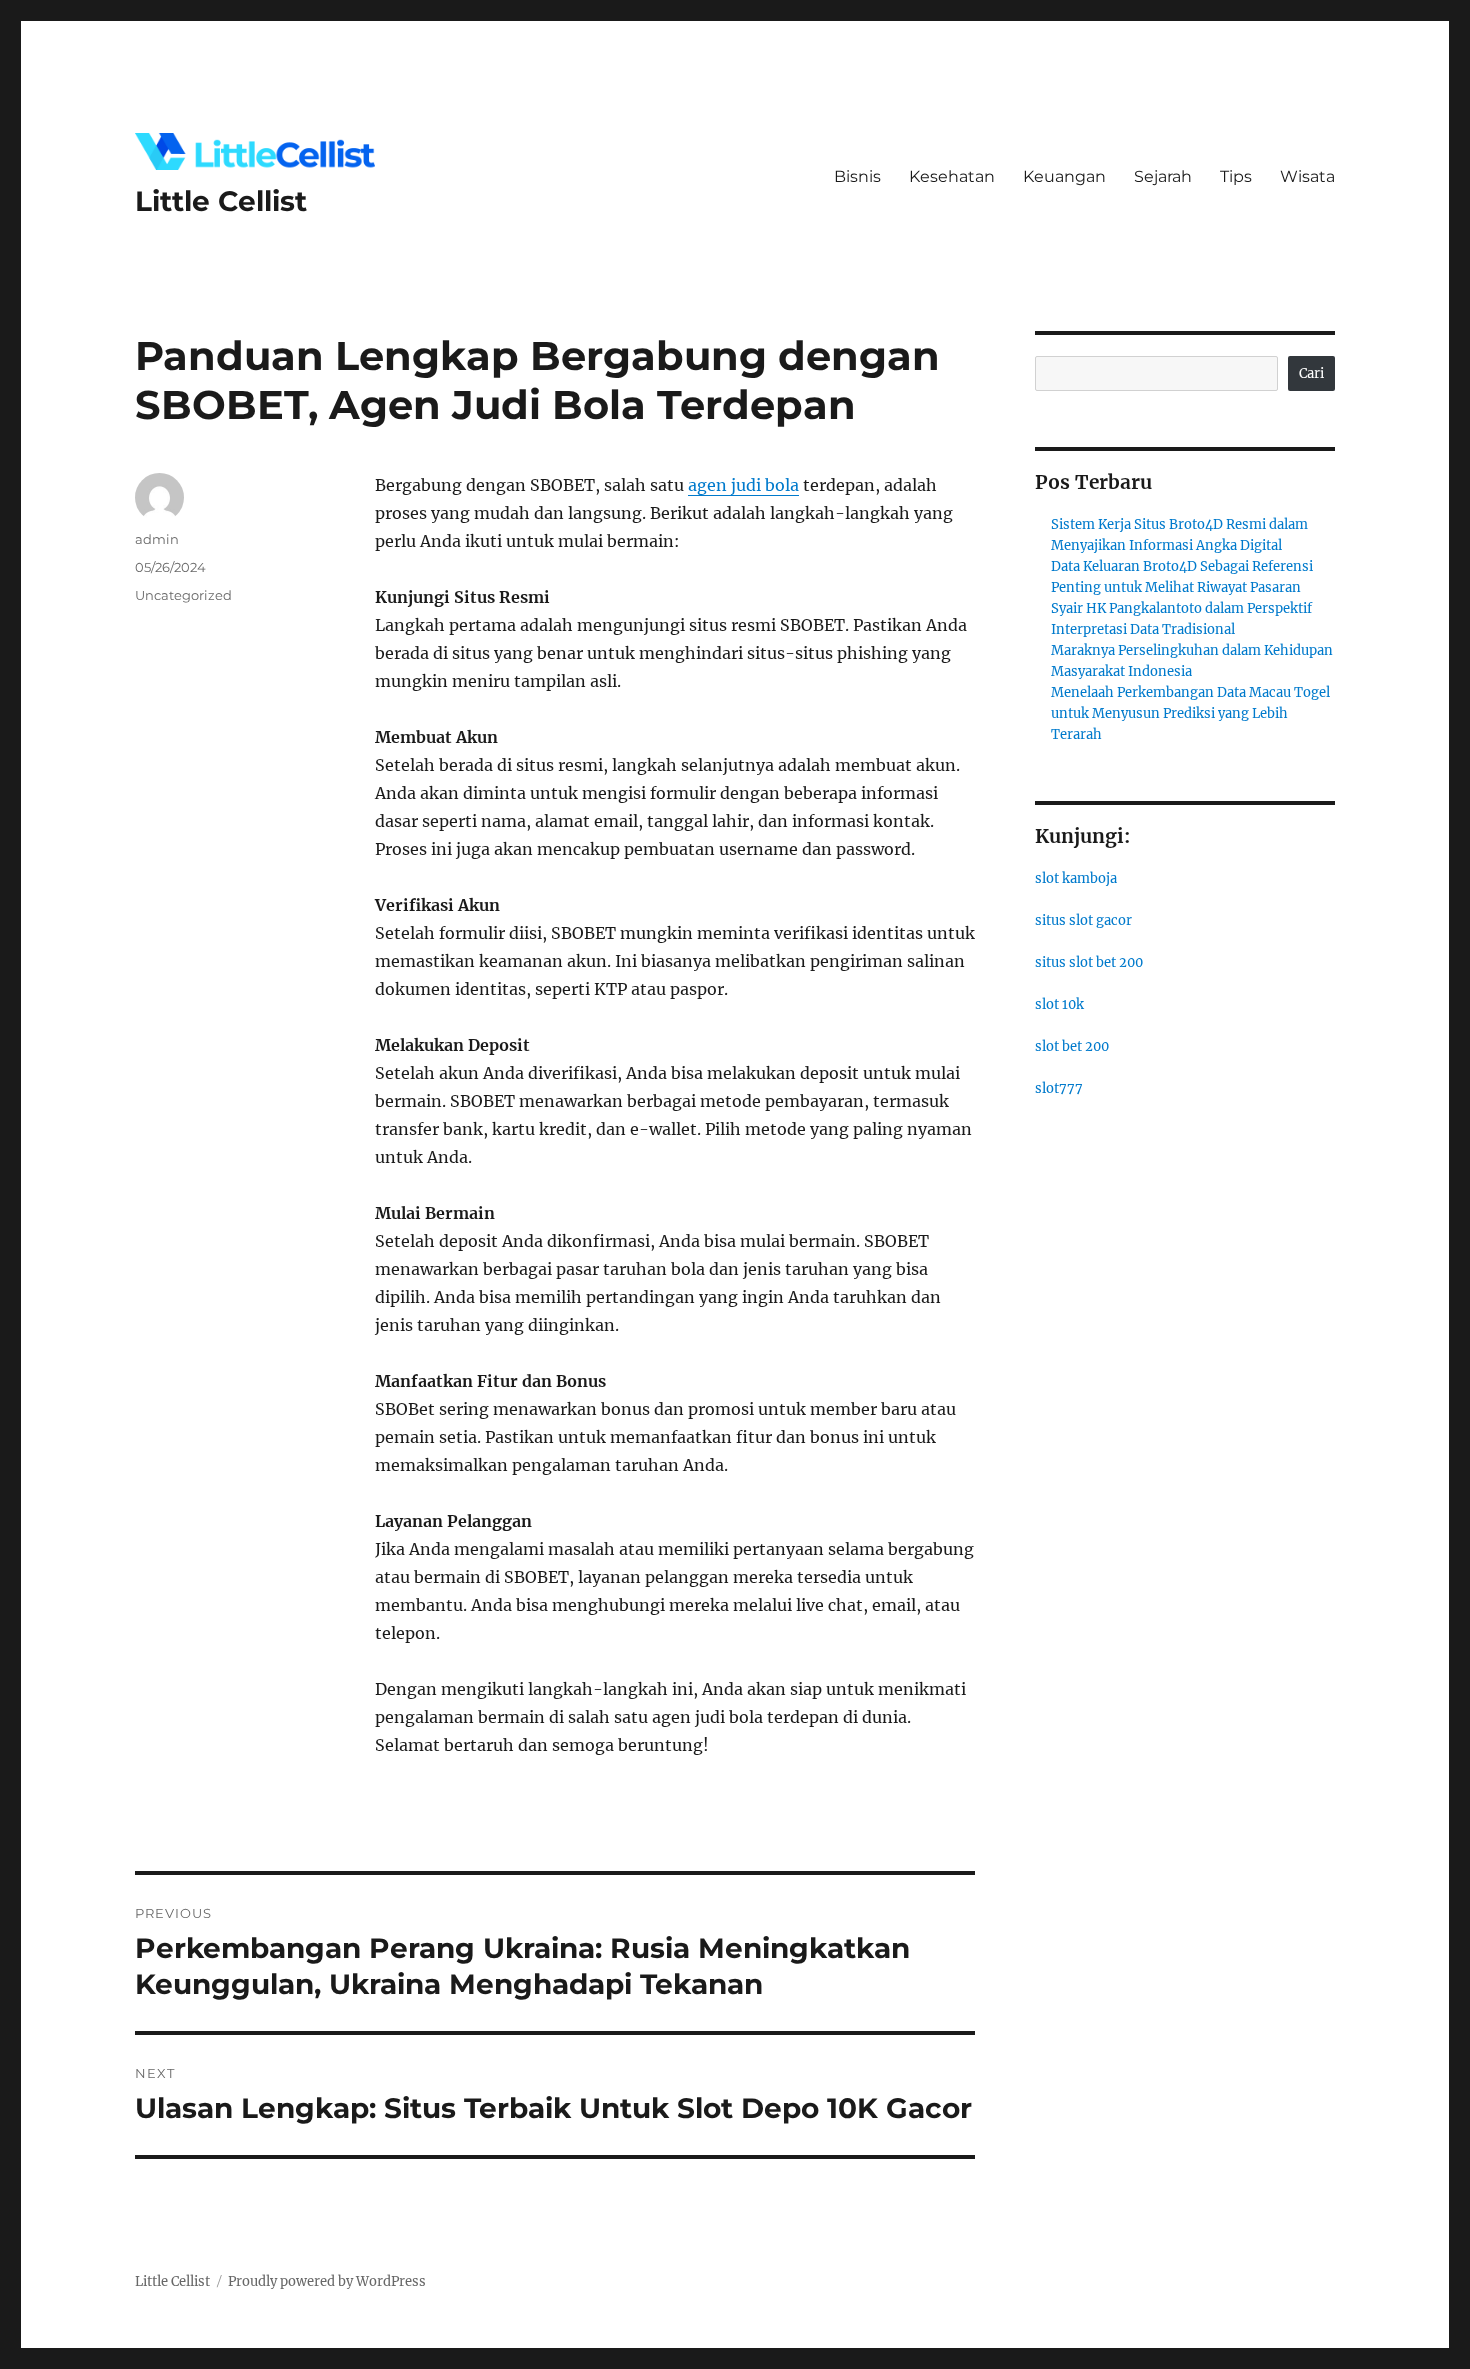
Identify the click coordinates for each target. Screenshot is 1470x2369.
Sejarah (1163, 176)
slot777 (1059, 1088)
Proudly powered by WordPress (327, 2281)
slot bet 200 (1072, 1046)
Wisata (1307, 176)
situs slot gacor (1083, 920)
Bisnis (857, 176)
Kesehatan (952, 176)
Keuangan (1064, 176)
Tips (1236, 176)
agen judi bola (743, 485)
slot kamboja (1076, 878)
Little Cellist (221, 201)
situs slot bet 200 (1089, 962)
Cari (1311, 373)
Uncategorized (183, 595)
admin (157, 539)
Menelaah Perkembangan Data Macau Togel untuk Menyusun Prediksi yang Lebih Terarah (1190, 713)
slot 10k (1059, 1004)
